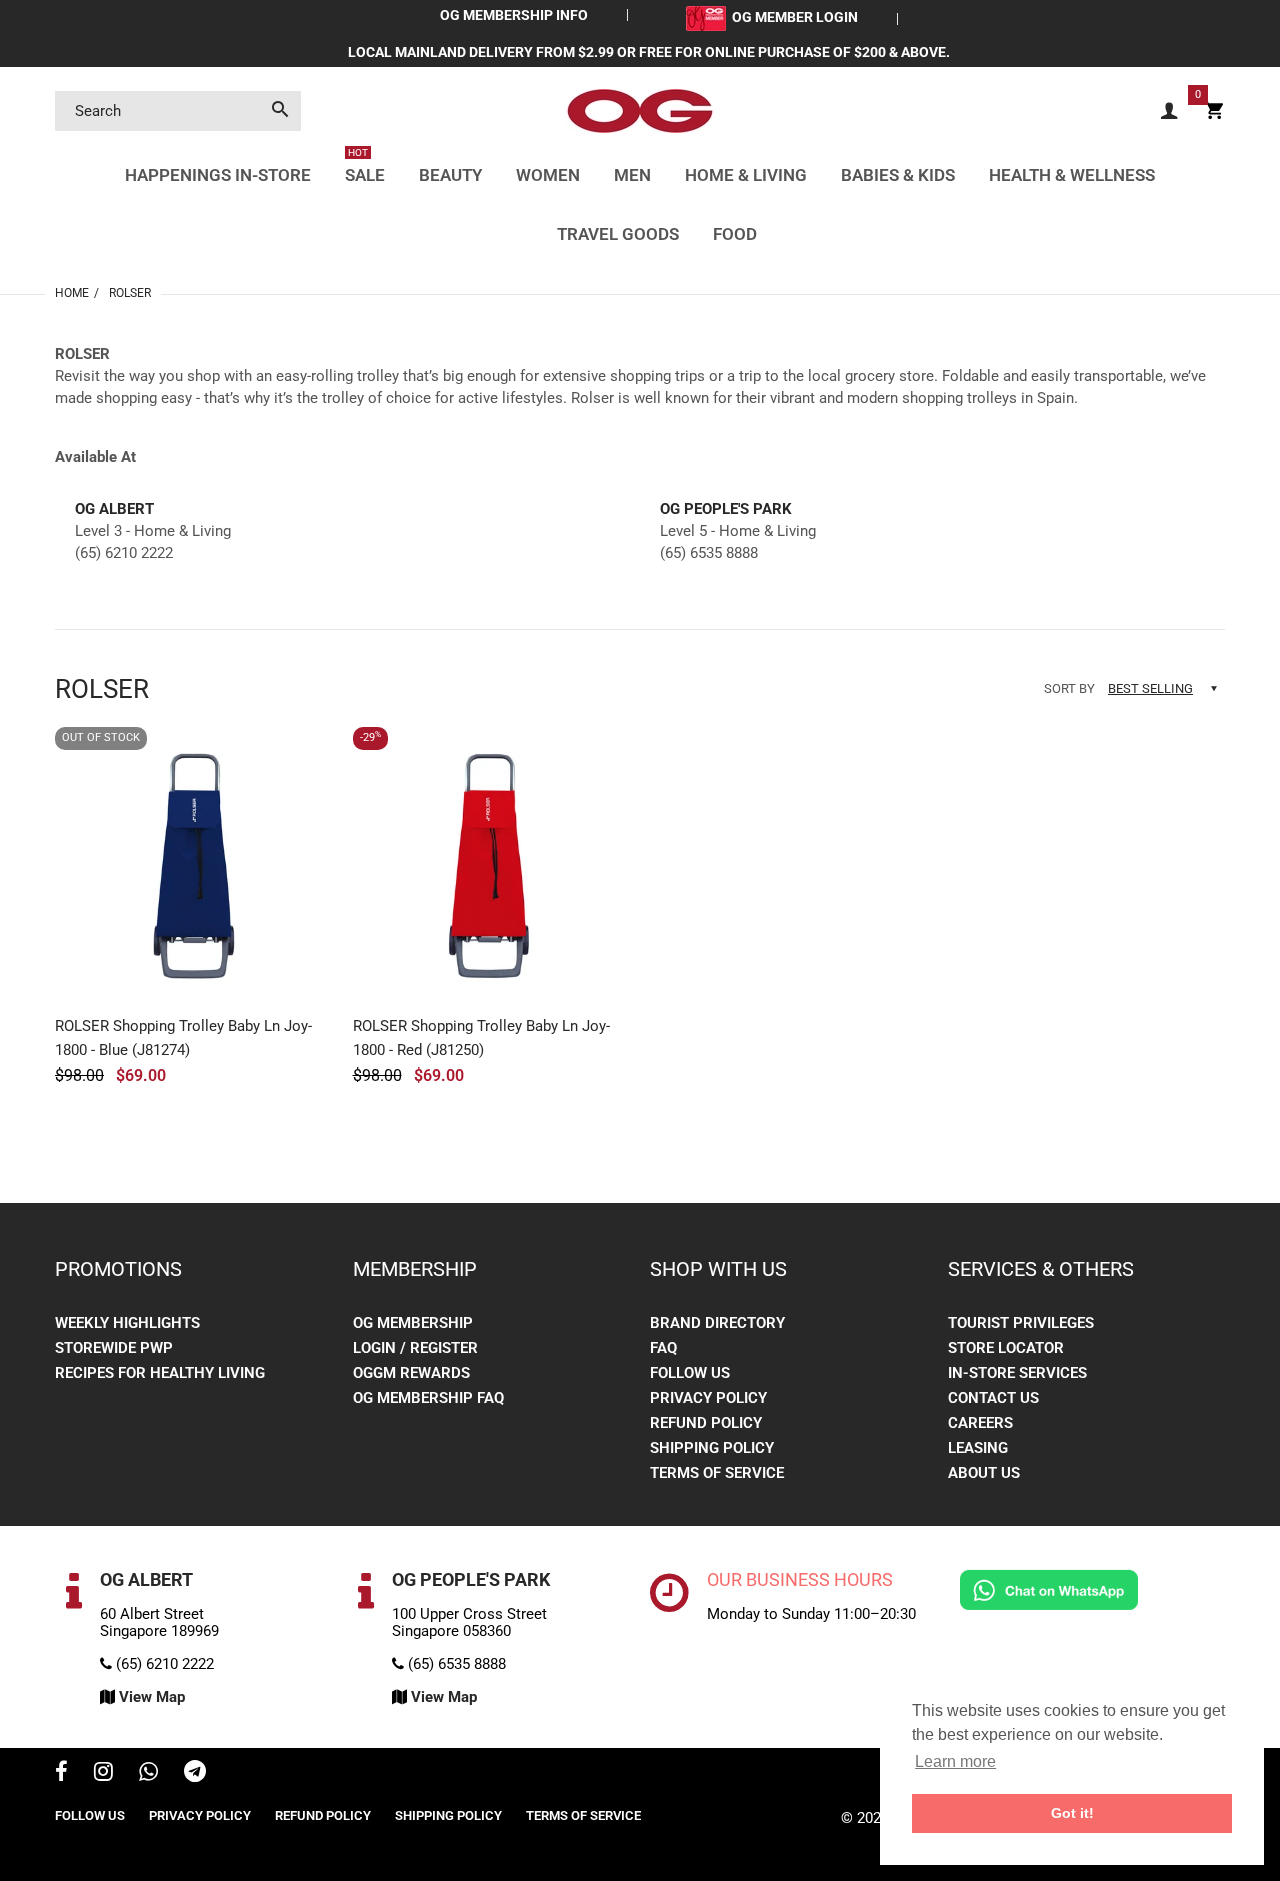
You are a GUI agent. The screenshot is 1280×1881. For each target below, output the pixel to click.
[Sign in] (1169, 111)
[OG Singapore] (640, 110)
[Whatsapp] (148, 1774)
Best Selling (1150, 688)
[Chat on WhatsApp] (1049, 1589)
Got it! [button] (1072, 1813)
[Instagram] (103, 1774)
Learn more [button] (955, 1761)
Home (72, 293)
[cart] (1214, 111)
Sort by (1069, 688)
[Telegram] (195, 1774)
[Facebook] (61, 1774)
